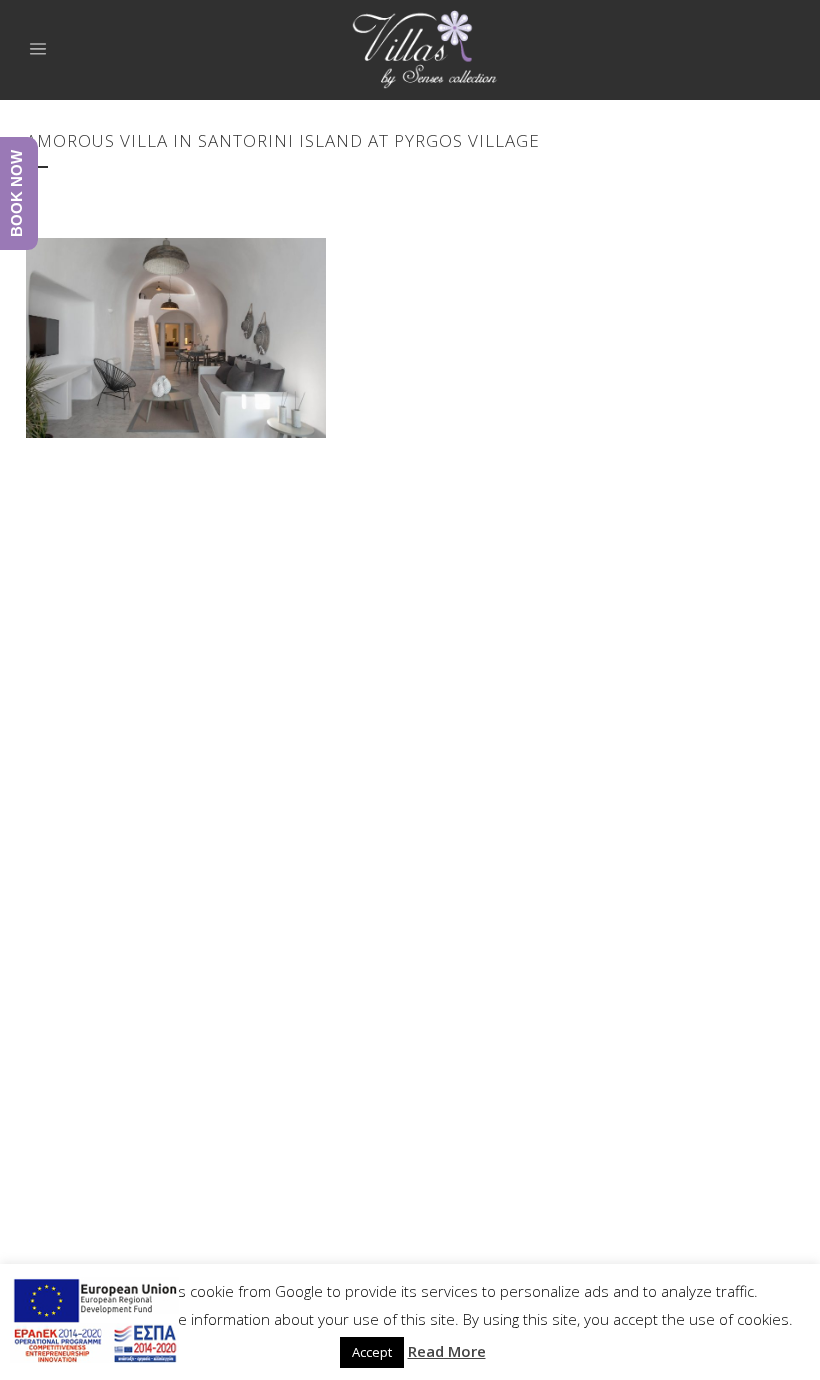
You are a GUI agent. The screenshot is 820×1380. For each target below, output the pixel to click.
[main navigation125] (94, 1323)
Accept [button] (372, 1352)
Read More (447, 1351)
